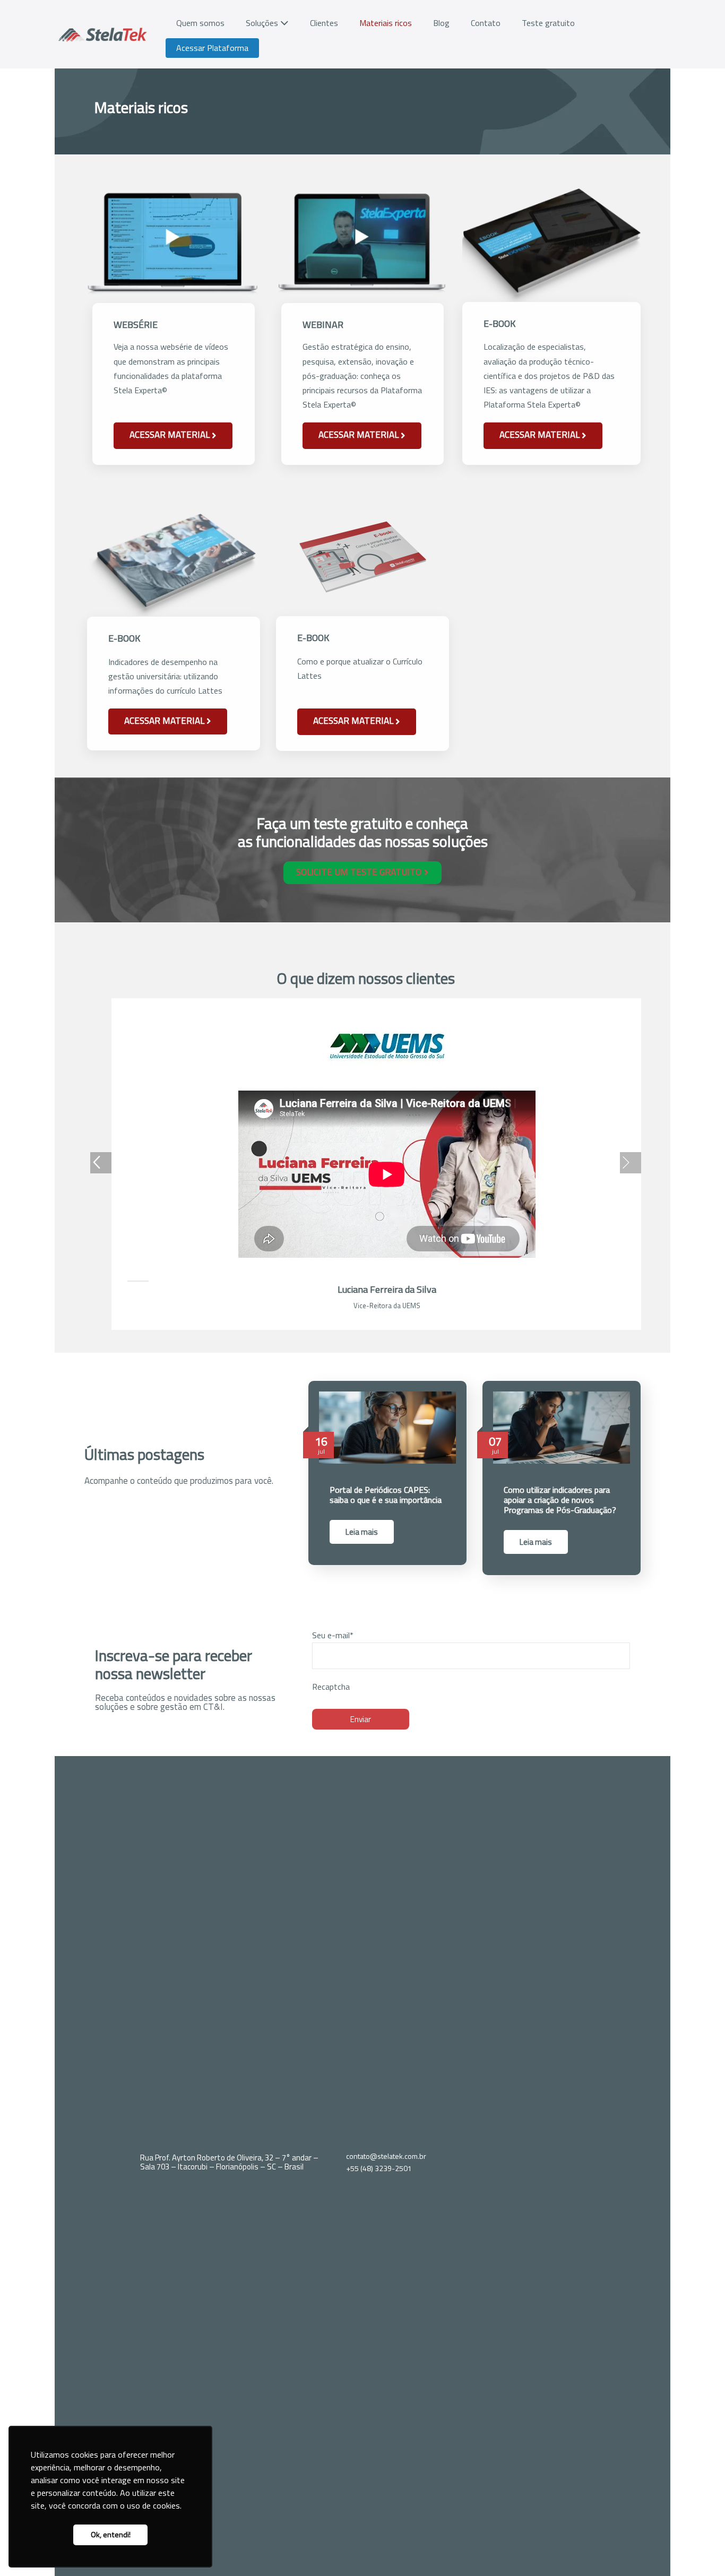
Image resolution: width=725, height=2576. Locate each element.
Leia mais (362, 1532)
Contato (486, 23)
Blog (441, 23)
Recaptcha (331, 1687)
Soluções (263, 23)
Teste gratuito (548, 23)
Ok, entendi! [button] (111, 2535)
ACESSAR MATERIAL (171, 435)
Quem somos (200, 23)
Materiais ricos (386, 23)
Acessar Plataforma (212, 48)
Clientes (324, 23)
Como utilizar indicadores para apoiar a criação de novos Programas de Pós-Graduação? (560, 1500)
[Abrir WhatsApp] (698, 2549)
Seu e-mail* (333, 1635)
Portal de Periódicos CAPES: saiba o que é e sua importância (386, 1495)
